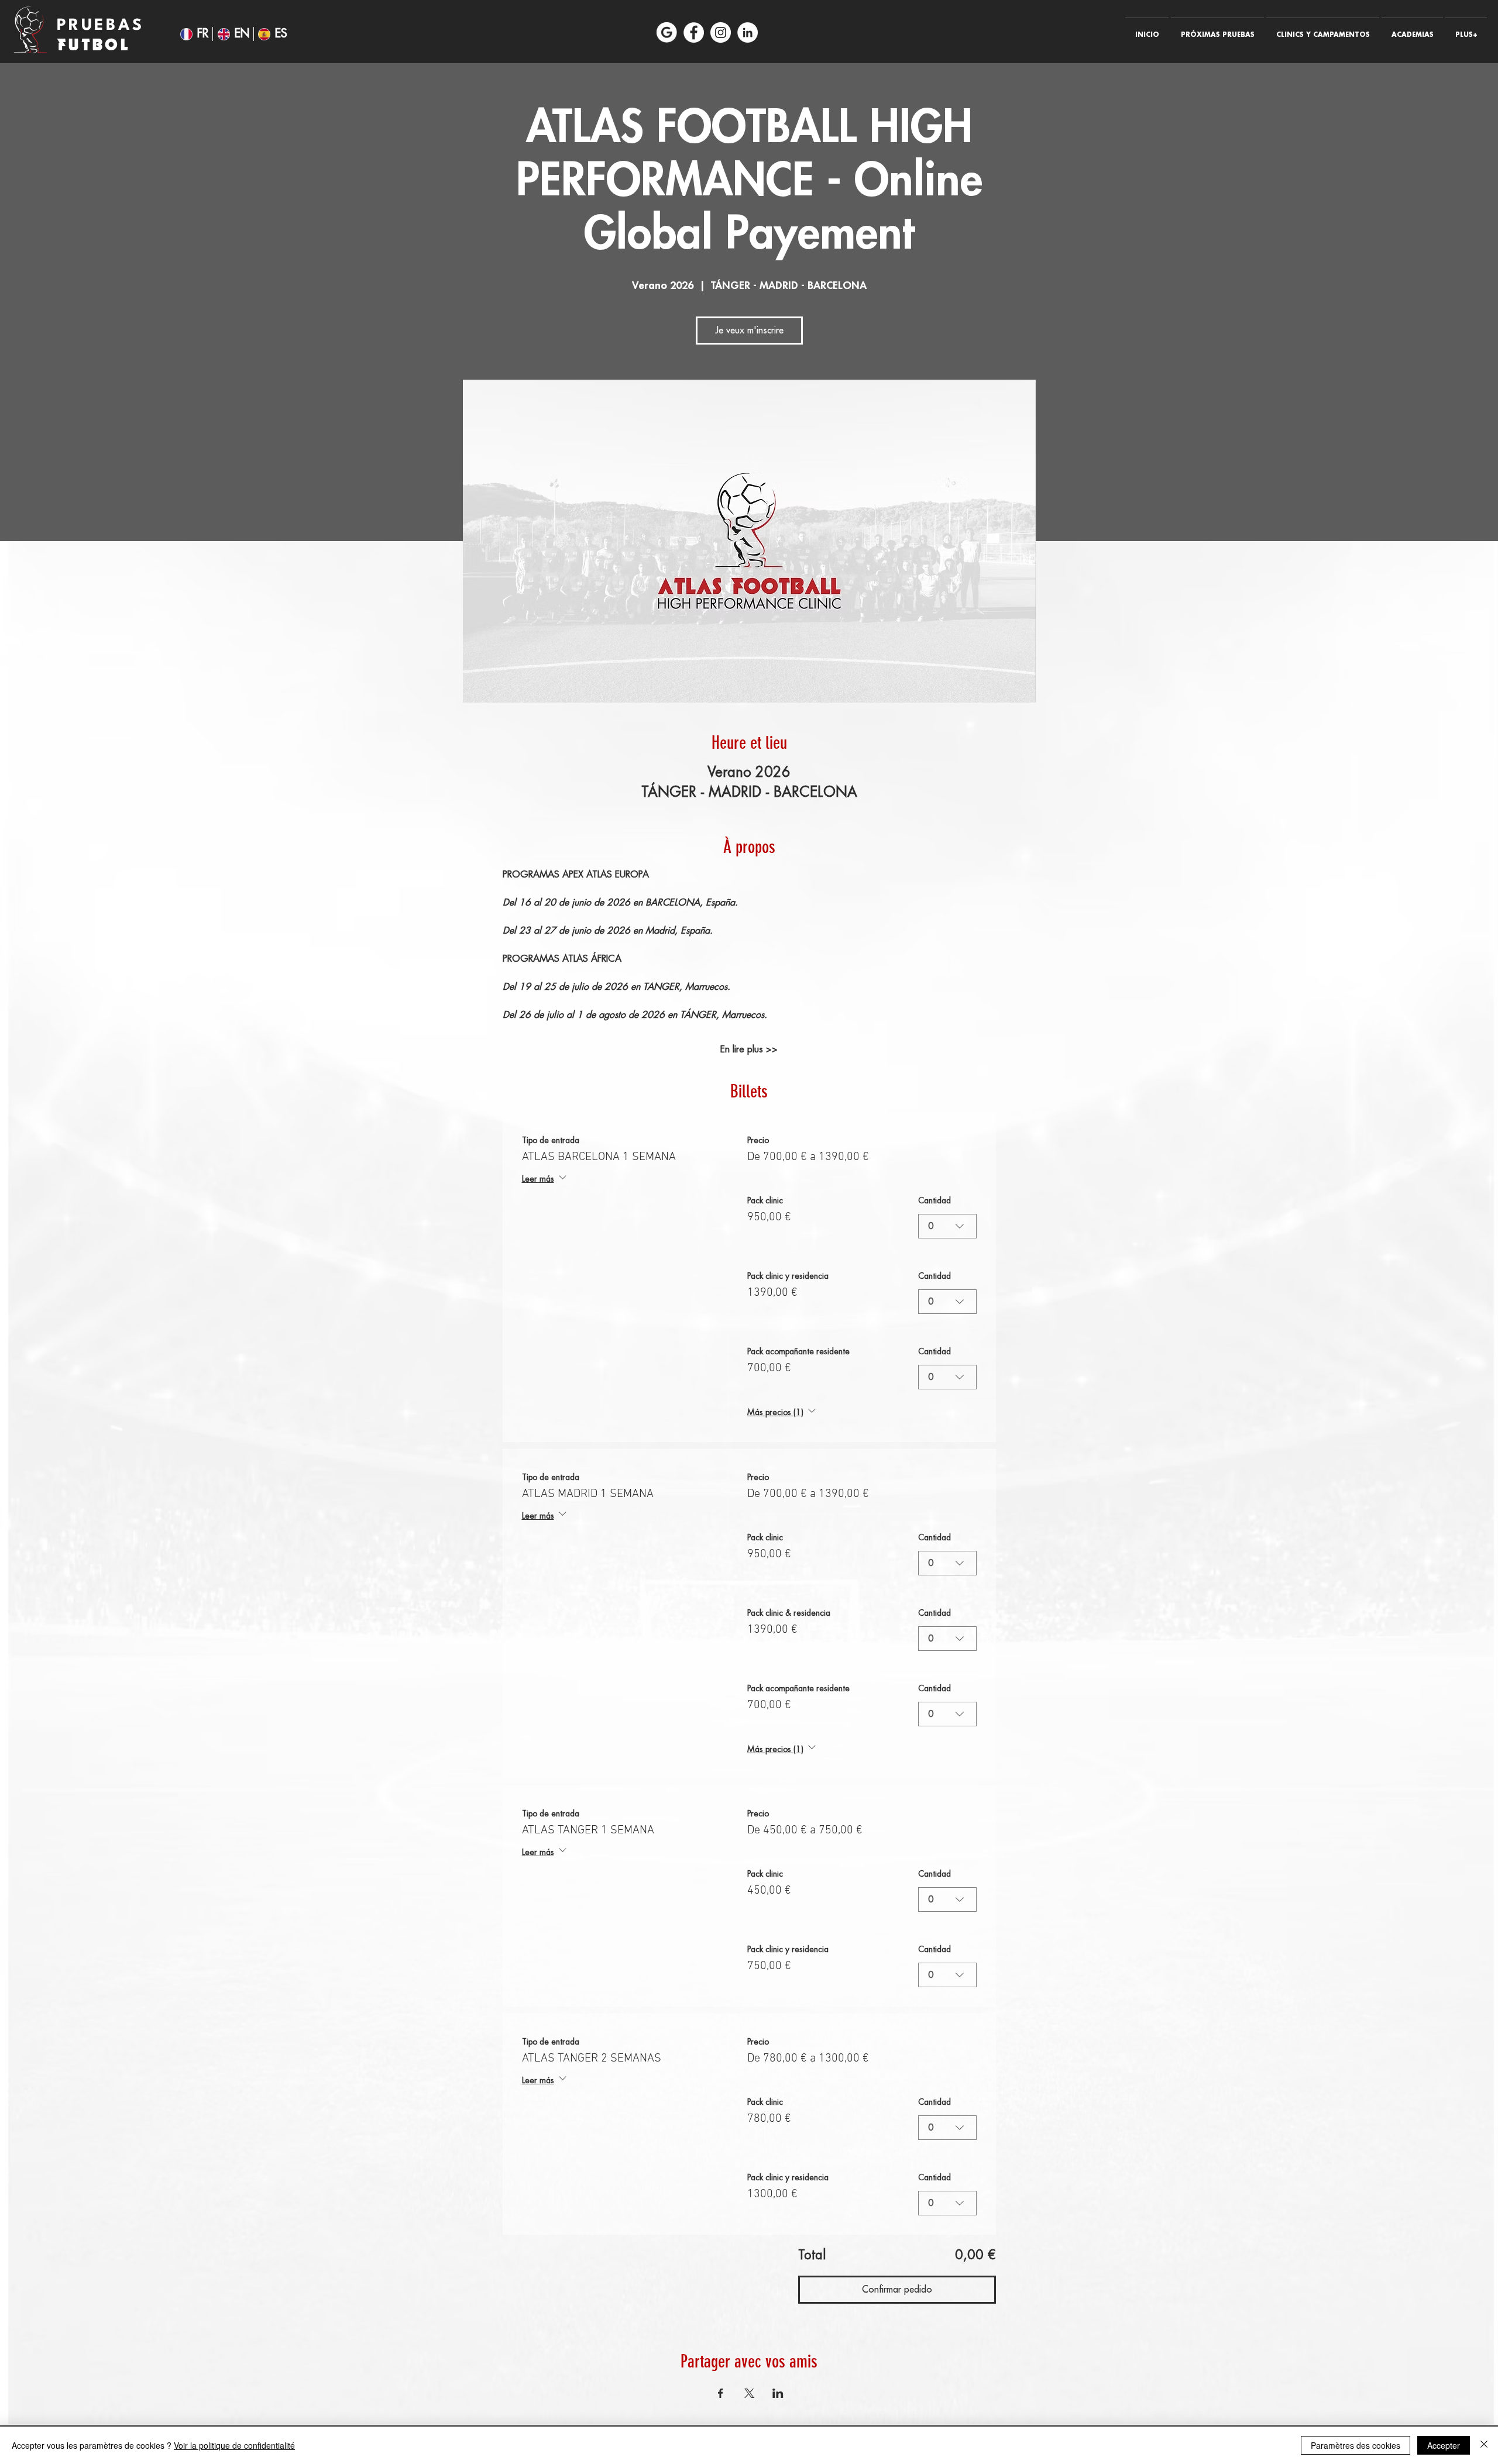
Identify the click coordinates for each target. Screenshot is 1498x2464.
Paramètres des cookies (1356, 2445)
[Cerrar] (1484, 2445)
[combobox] (947, 1226)
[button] (1217, 30)
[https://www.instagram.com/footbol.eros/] (721, 32)
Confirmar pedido (897, 2290)
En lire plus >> (749, 1049)
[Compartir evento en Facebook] (721, 2393)
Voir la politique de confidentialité (234, 2445)
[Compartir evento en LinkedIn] (778, 2393)
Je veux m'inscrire (749, 331)
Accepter (1444, 2445)
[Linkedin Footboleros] (748, 32)
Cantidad (934, 1200)
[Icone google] (667, 32)
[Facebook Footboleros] (694, 32)
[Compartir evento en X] (749, 2393)
